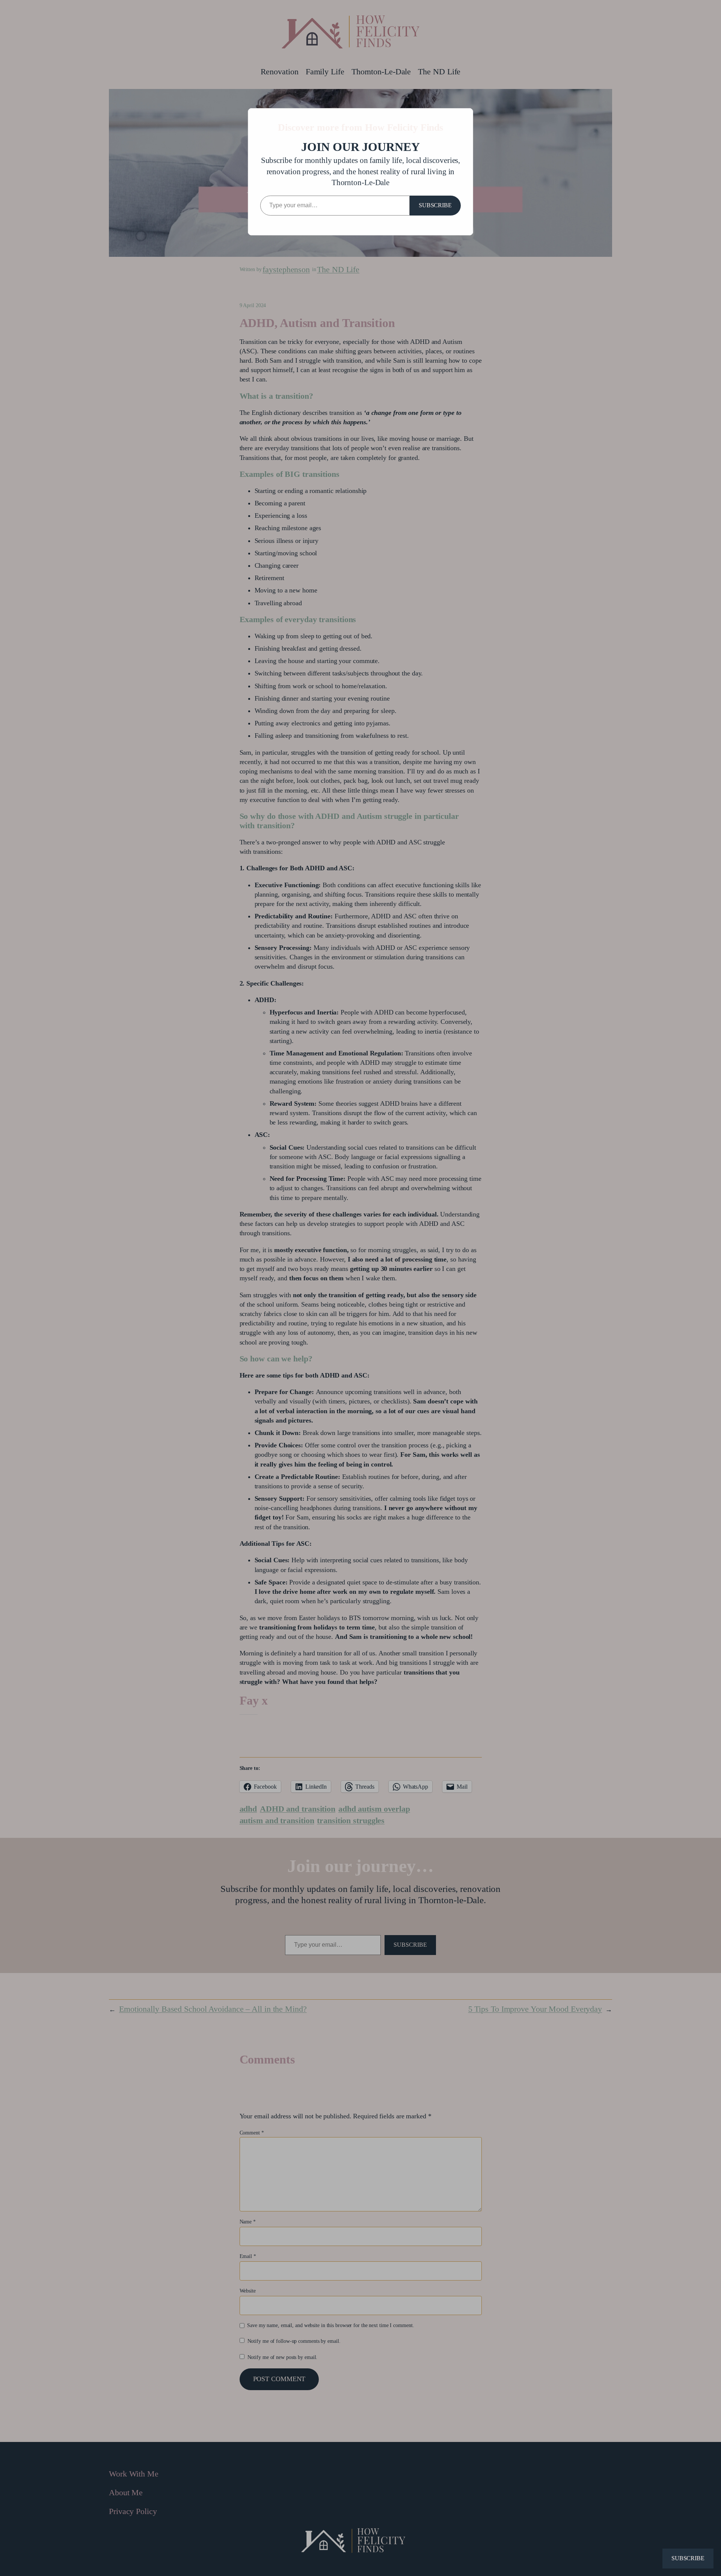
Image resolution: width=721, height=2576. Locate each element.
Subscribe (435, 205)
